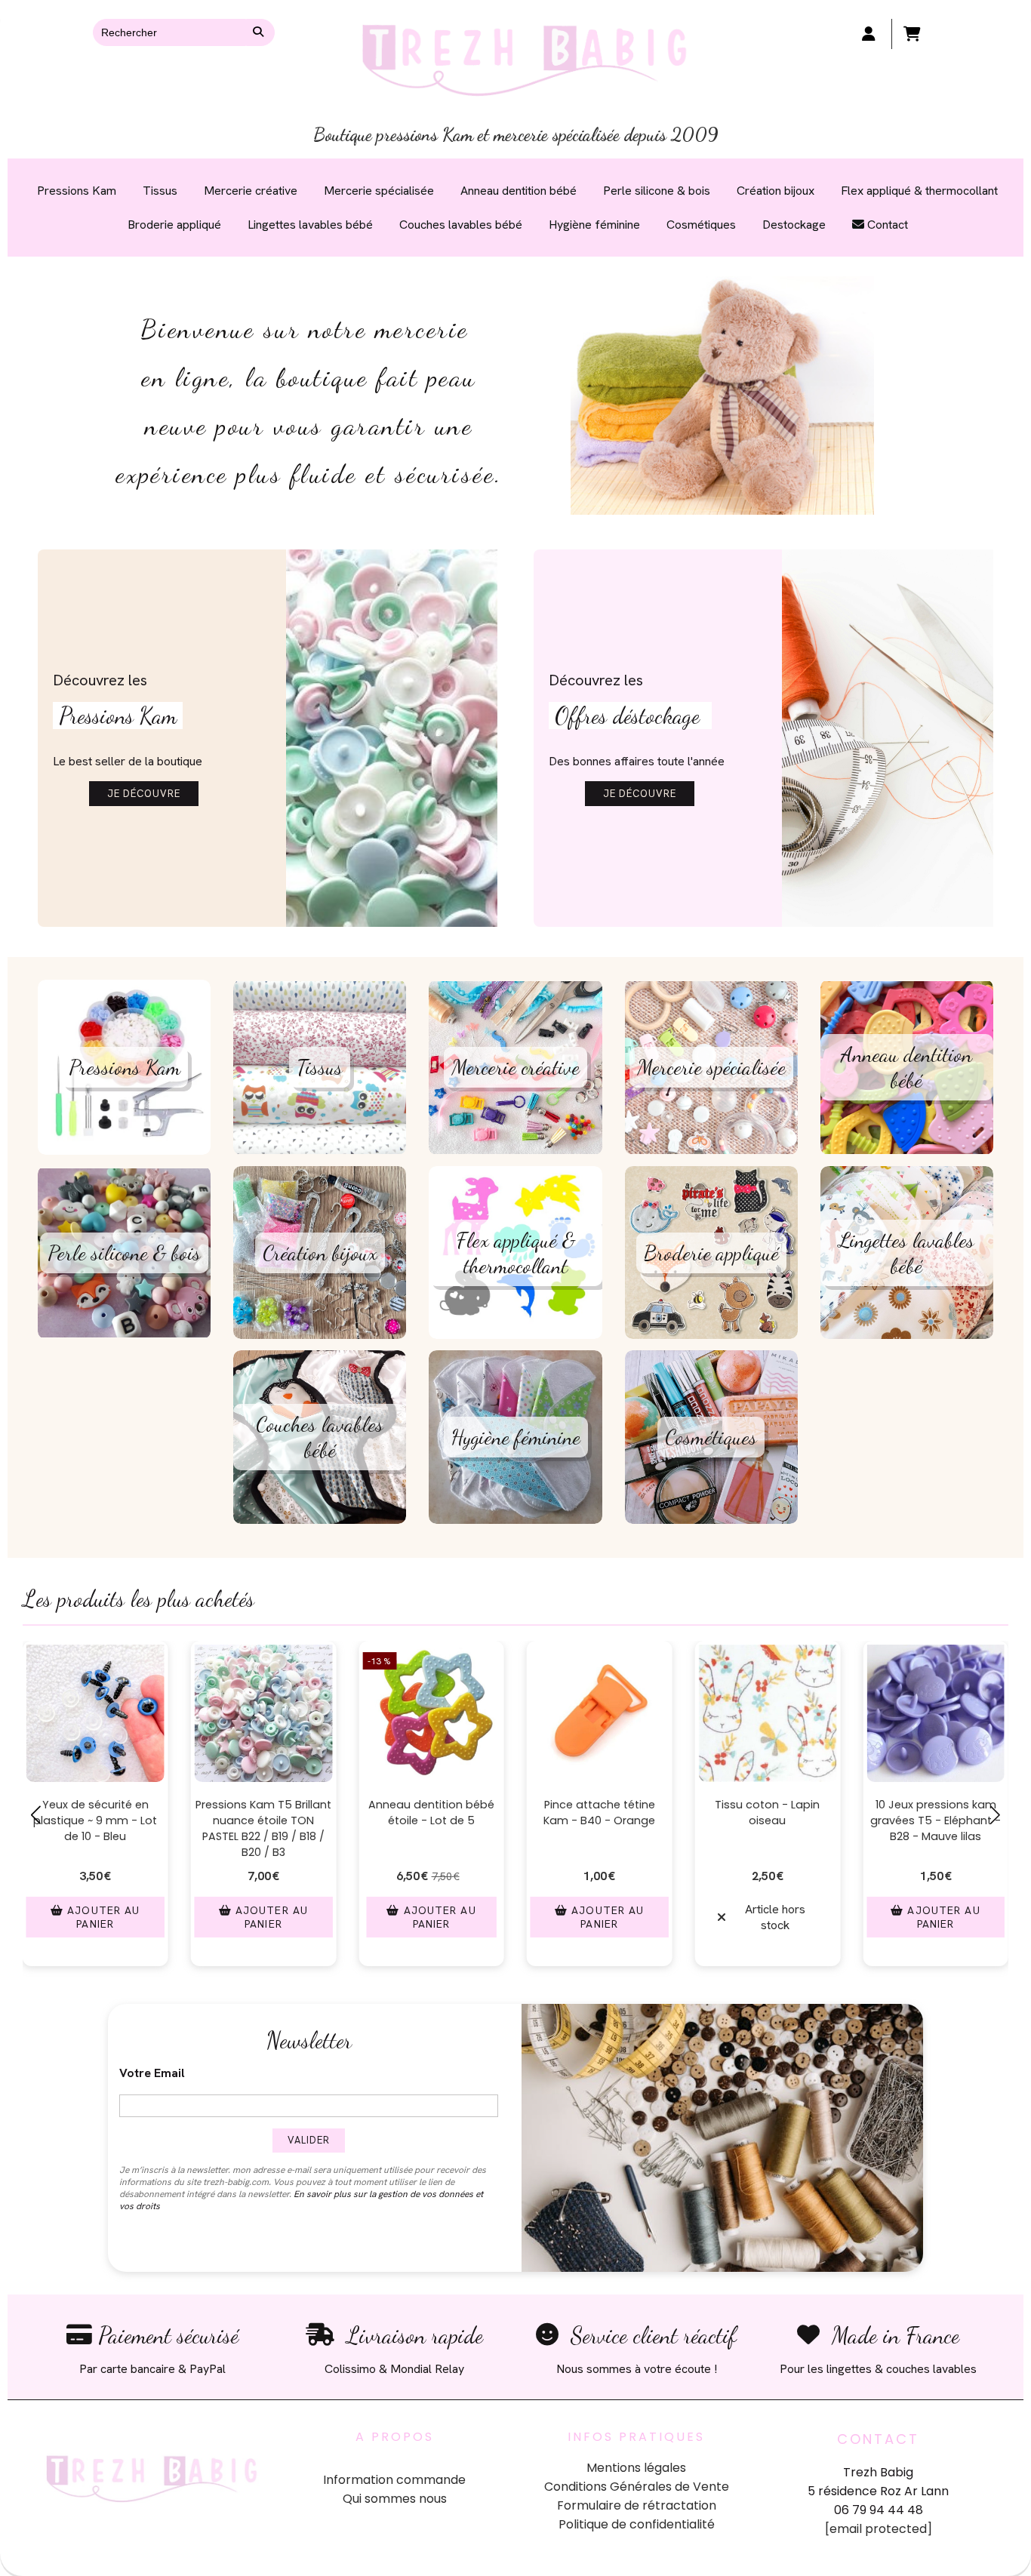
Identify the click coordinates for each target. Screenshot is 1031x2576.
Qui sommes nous (395, 2499)
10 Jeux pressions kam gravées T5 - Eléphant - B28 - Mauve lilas (936, 1820)
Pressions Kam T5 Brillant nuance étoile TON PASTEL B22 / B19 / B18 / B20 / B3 (263, 1828)
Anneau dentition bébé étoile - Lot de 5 (431, 1813)
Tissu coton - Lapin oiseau (767, 1813)
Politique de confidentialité (637, 2524)
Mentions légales (636, 2468)
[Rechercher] (260, 32)
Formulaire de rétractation (637, 2505)
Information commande (394, 2480)
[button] (413, 1982)
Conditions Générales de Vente (637, 2487)
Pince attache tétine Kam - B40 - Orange (599, 1813)
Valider (309, 2140)
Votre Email (152, 2073)
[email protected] (879, 2529)
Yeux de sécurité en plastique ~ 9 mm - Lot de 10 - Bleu (95, 1820)
